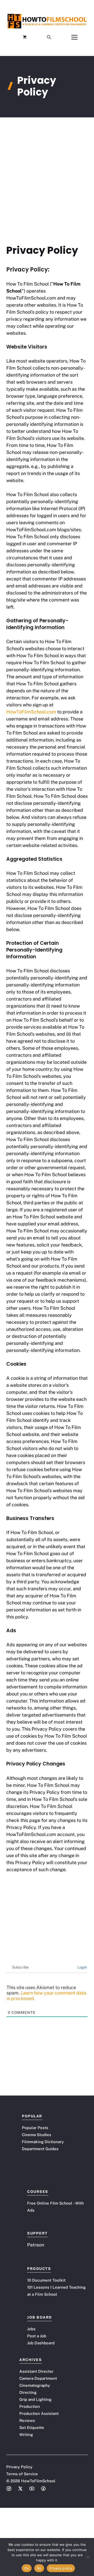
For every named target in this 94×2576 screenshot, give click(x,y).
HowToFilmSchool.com (31, 712)
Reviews (27, 2420)
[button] (49, 37)
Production (30, 2406)
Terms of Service (22, 2474)
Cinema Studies (37, 2135)
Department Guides (40, 2149)
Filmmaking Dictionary (43, 2142)
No (39, 2568)
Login (82, 1967)
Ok (27, 2568)
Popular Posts (35, 2128)
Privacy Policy (19, 2467)
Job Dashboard (41, 2343)
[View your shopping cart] (25, 37)
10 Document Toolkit (46, 2280)
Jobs (31, 2329)
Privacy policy (61, 2568)
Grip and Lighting (35, 2399)
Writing (26, 2435)
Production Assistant (39, 2413)
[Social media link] (9, 2489)
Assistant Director (36, 2371)
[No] (87, 2557)
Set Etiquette (32, 2428)
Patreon (36, 2245)
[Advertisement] (47, 167)
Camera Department (38, 2378)
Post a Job (37, 2336)
